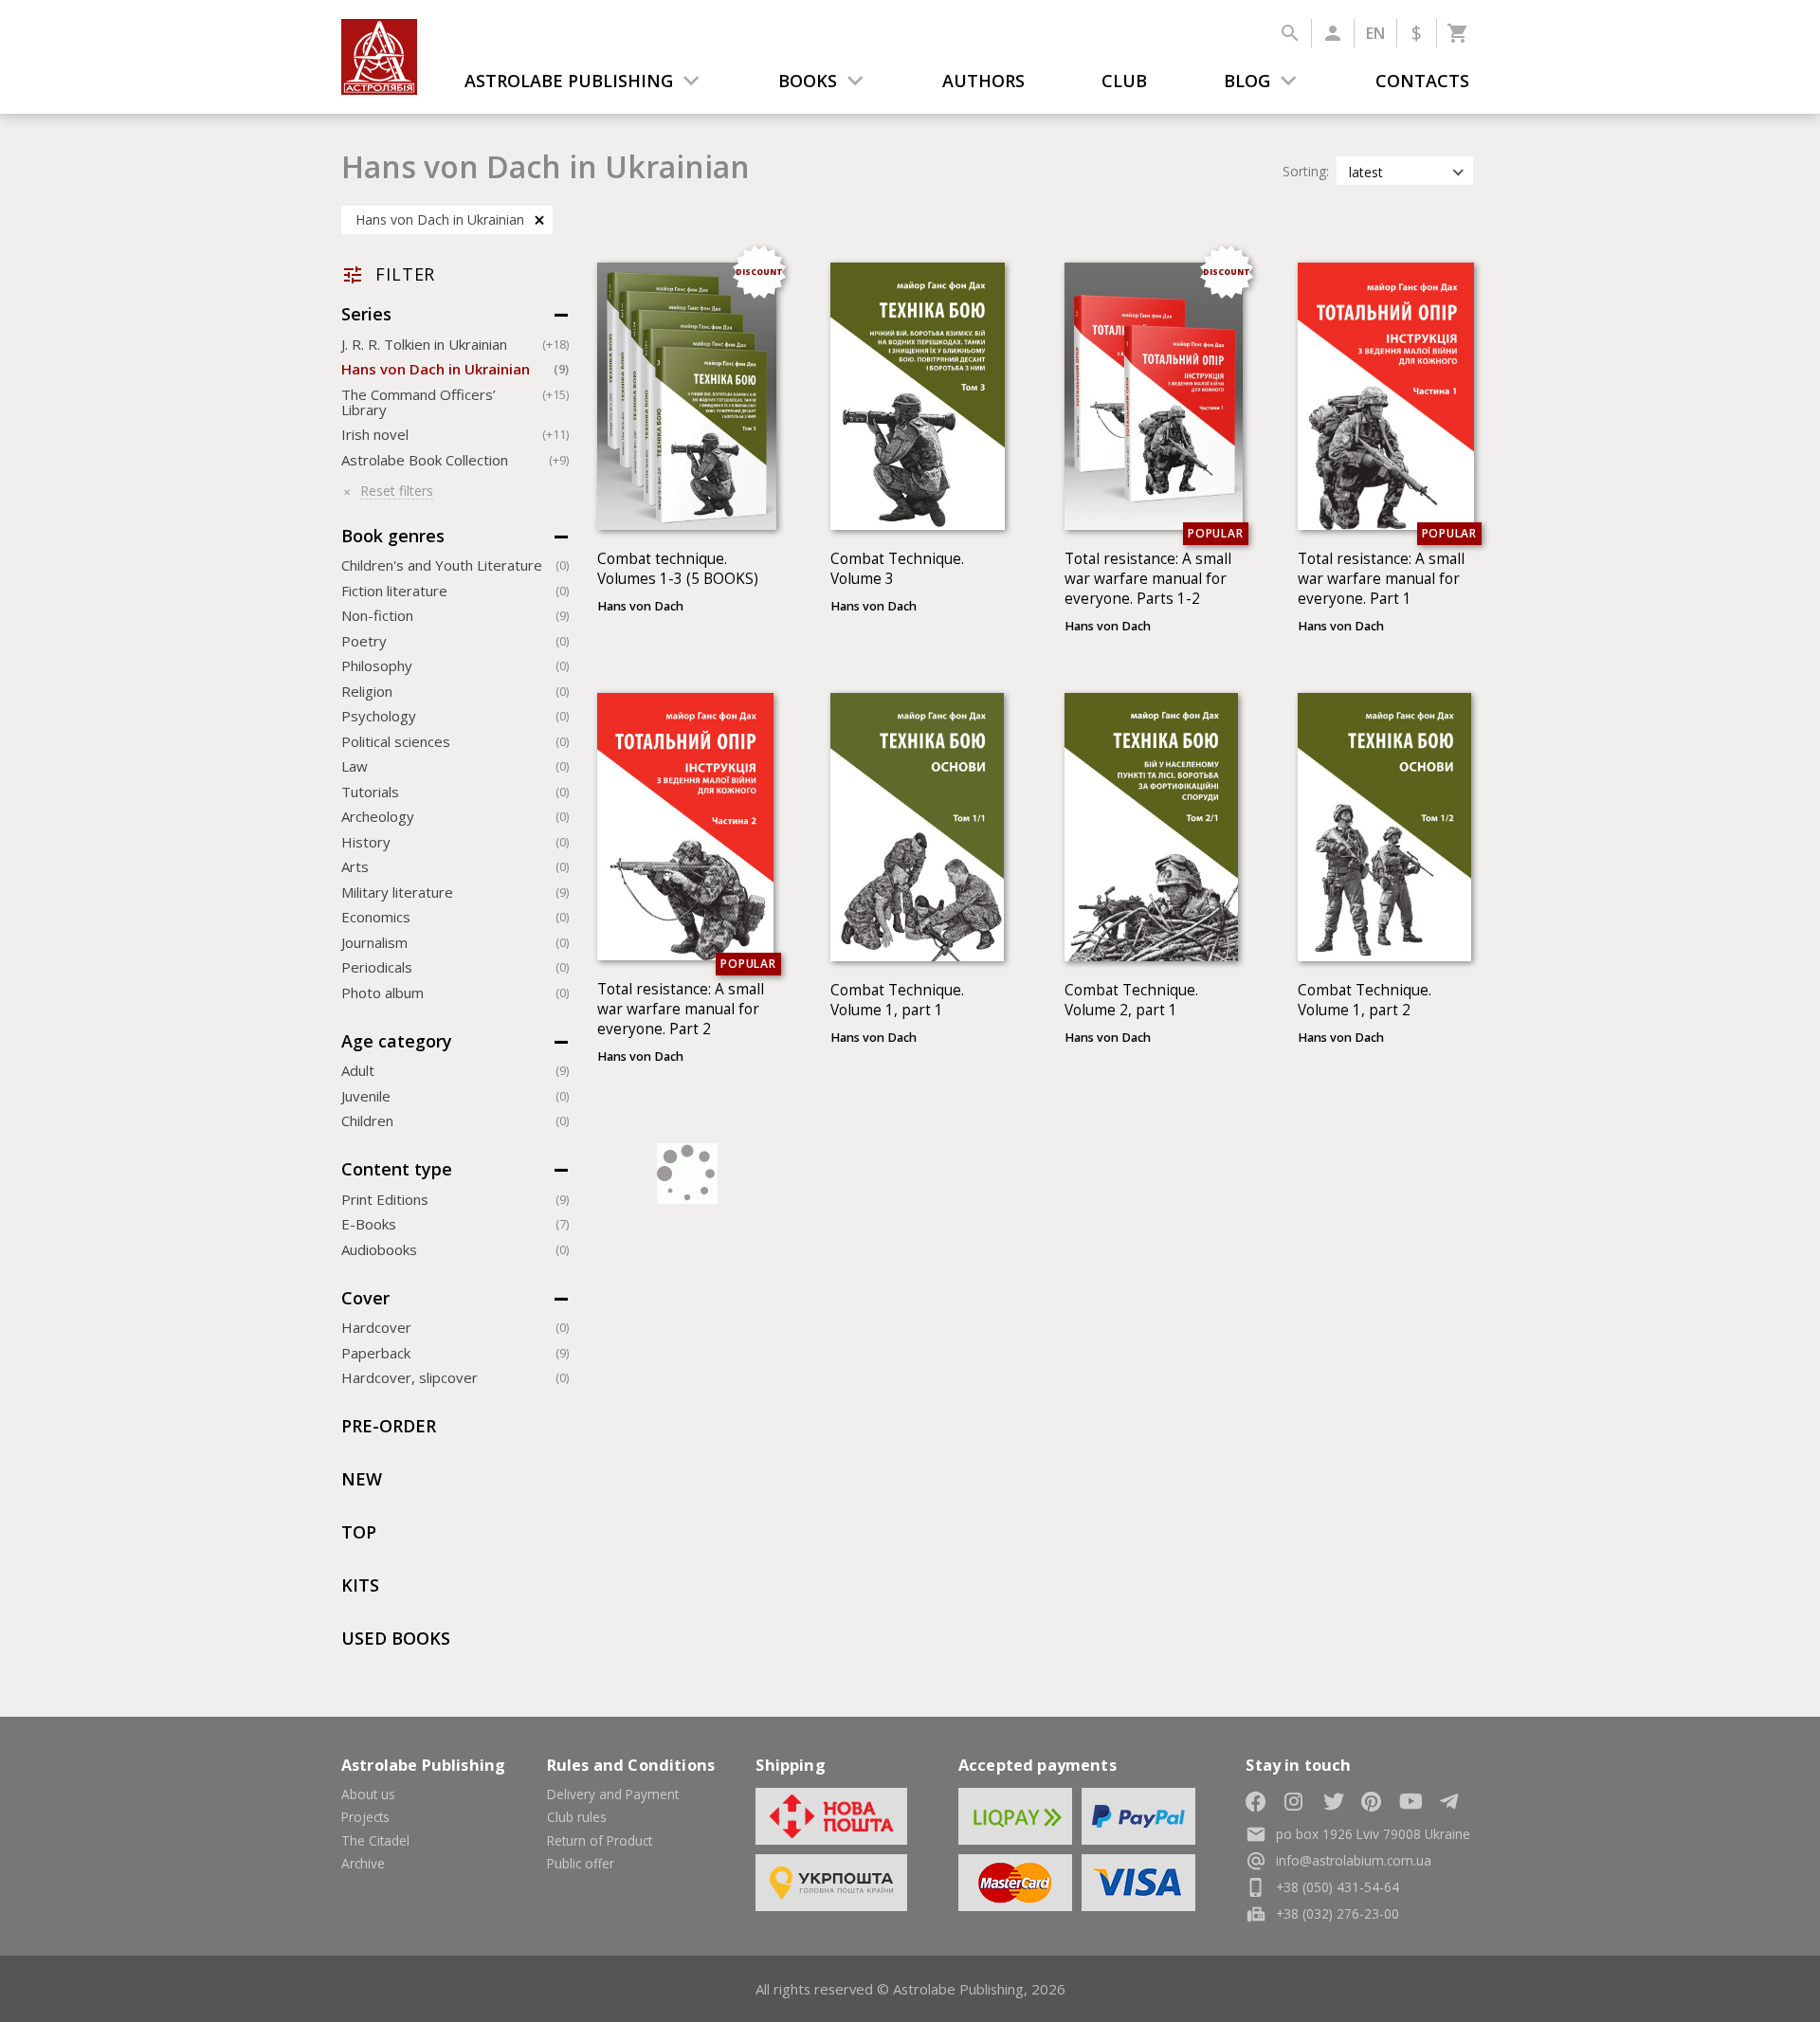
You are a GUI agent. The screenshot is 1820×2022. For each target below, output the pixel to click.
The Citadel (375, 1840)
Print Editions (455, 1199)
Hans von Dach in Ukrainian (440, 219)
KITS (360, 1585)
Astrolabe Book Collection (455, 460)
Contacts (1422, 81)
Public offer (581, 1863)
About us (368, 1794)
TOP (359, 1532)
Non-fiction (455, 615)
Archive (363, 1863)
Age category (399, 1041)
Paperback (455, 1353)
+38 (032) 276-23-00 (1338, 1913)
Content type (397, 1169)
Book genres (393, 536)
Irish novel (455, 434)
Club (1124, 81)
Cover (365, 1298)
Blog (1247, 81)
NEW (362, 1479)
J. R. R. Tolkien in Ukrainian (455, 344)
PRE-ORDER (389, 1426)
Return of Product (600, 1840)
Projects (365, 1817)
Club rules (577, 1817)
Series (366, 314)
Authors (983, 81)
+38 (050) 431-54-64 (1338, 1887)
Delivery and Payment (613, 1794)
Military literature (455, 892)
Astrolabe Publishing (569, 81)
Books (808, 81)
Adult (455, 1070)
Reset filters (397, 492)
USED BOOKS (396, 1638)
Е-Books (455, 1224)
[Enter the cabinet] (1332, 33)
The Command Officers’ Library (455, 402)
